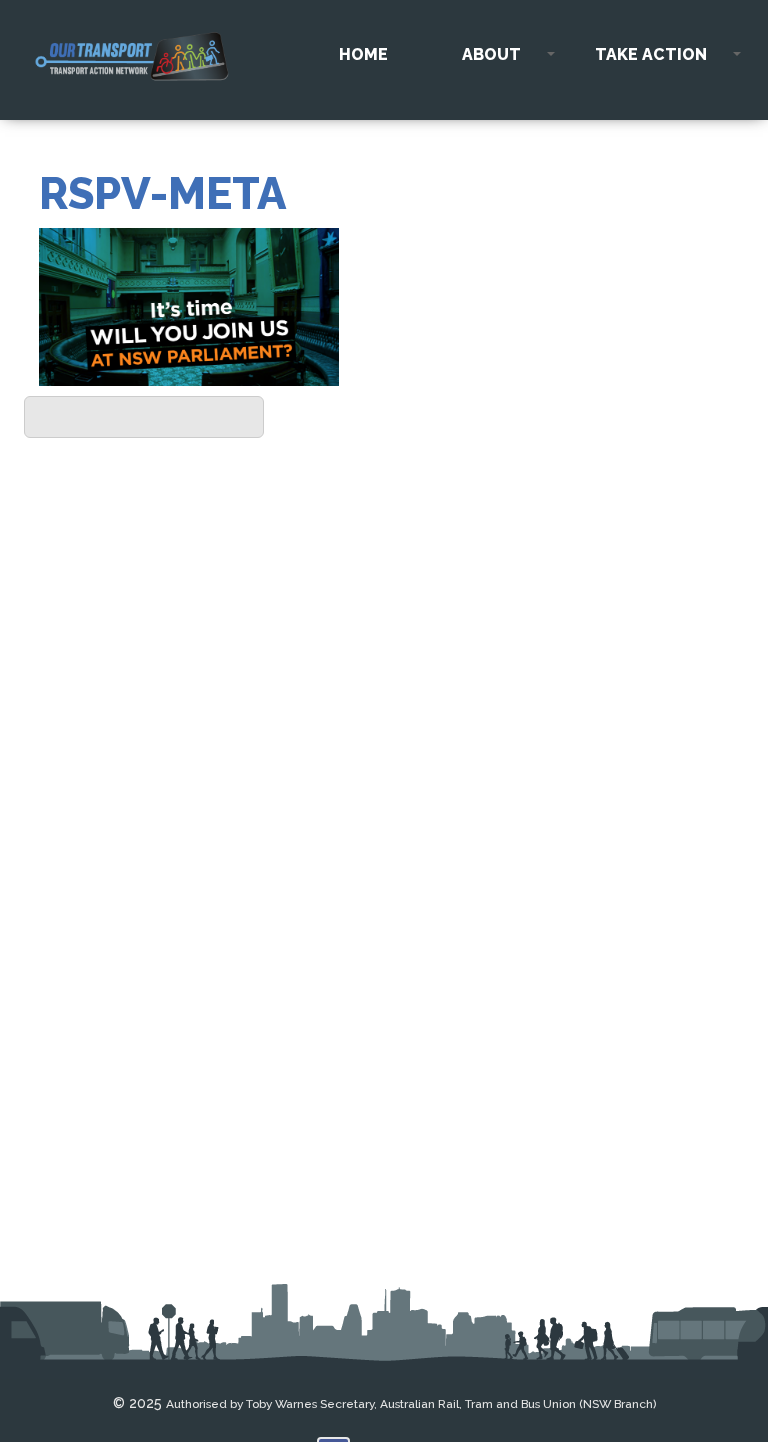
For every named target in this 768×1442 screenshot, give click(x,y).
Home (363, 54)
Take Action (651, 54)
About (491, 54)
